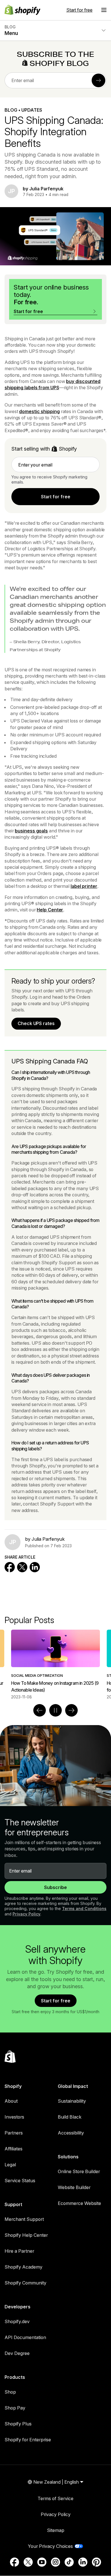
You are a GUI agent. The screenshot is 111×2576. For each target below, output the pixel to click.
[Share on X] (22, 1567)
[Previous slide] (40, 1710)
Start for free (79, 10)
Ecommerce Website (79, 2203)
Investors (14, 2117)
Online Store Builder (79, 2171)
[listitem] (55, 1665)
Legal (10, 2165)
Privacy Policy (26, 1914)
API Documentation (25, 2337)
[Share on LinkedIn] (35, 1567)
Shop (10, 2392)
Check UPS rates (36, 1023)
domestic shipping (39, 411)
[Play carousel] (55, 1710)
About (11, 2101)
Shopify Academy (23, 2267)
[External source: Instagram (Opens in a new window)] (55, 2562)
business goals (31, 831)
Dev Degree (17, 2353)
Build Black (70, 2117)
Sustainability (72, 2101)
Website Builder (74, 2187)
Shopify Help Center (26, 2235)
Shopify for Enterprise (28, 2440)
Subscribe (55, 1887)
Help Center (50, 910)
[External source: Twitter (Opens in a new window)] (28, 2562)
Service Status (20, 2181)
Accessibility (71, 2133)
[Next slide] (71, 1710)
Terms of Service (55, 2498)
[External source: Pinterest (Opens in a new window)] (96, 2562)
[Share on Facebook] (10, 1567)
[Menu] (104, 10)
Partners (14, 2133)
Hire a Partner (19, 2251)
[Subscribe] (98, 80)
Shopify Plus (18, 2424)
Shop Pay (15, 2408)
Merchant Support (24, 2219)
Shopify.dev (17, 2321)
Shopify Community (25, 2283)
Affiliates (14, 2149)
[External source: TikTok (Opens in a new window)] (69, 2562)
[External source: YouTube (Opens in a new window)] (42, 2562)
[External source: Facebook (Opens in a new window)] (15, 2562)
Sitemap (56, 2530)
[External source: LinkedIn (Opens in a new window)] (83, 2562)
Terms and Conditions (84, 1908)
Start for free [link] (56, 497)
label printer (84, 886)
